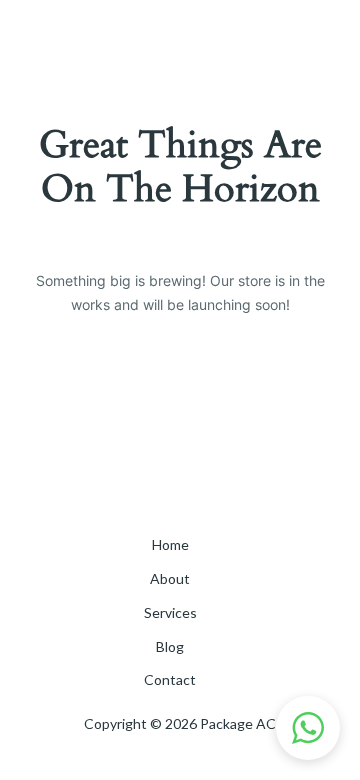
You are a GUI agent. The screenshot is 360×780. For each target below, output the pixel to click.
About (170, 578)
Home (170, 544)
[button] (308, 728)
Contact (170, 679)
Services (170, 612)
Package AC (96, 39)
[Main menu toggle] (315, 40)
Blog (170, 646)
